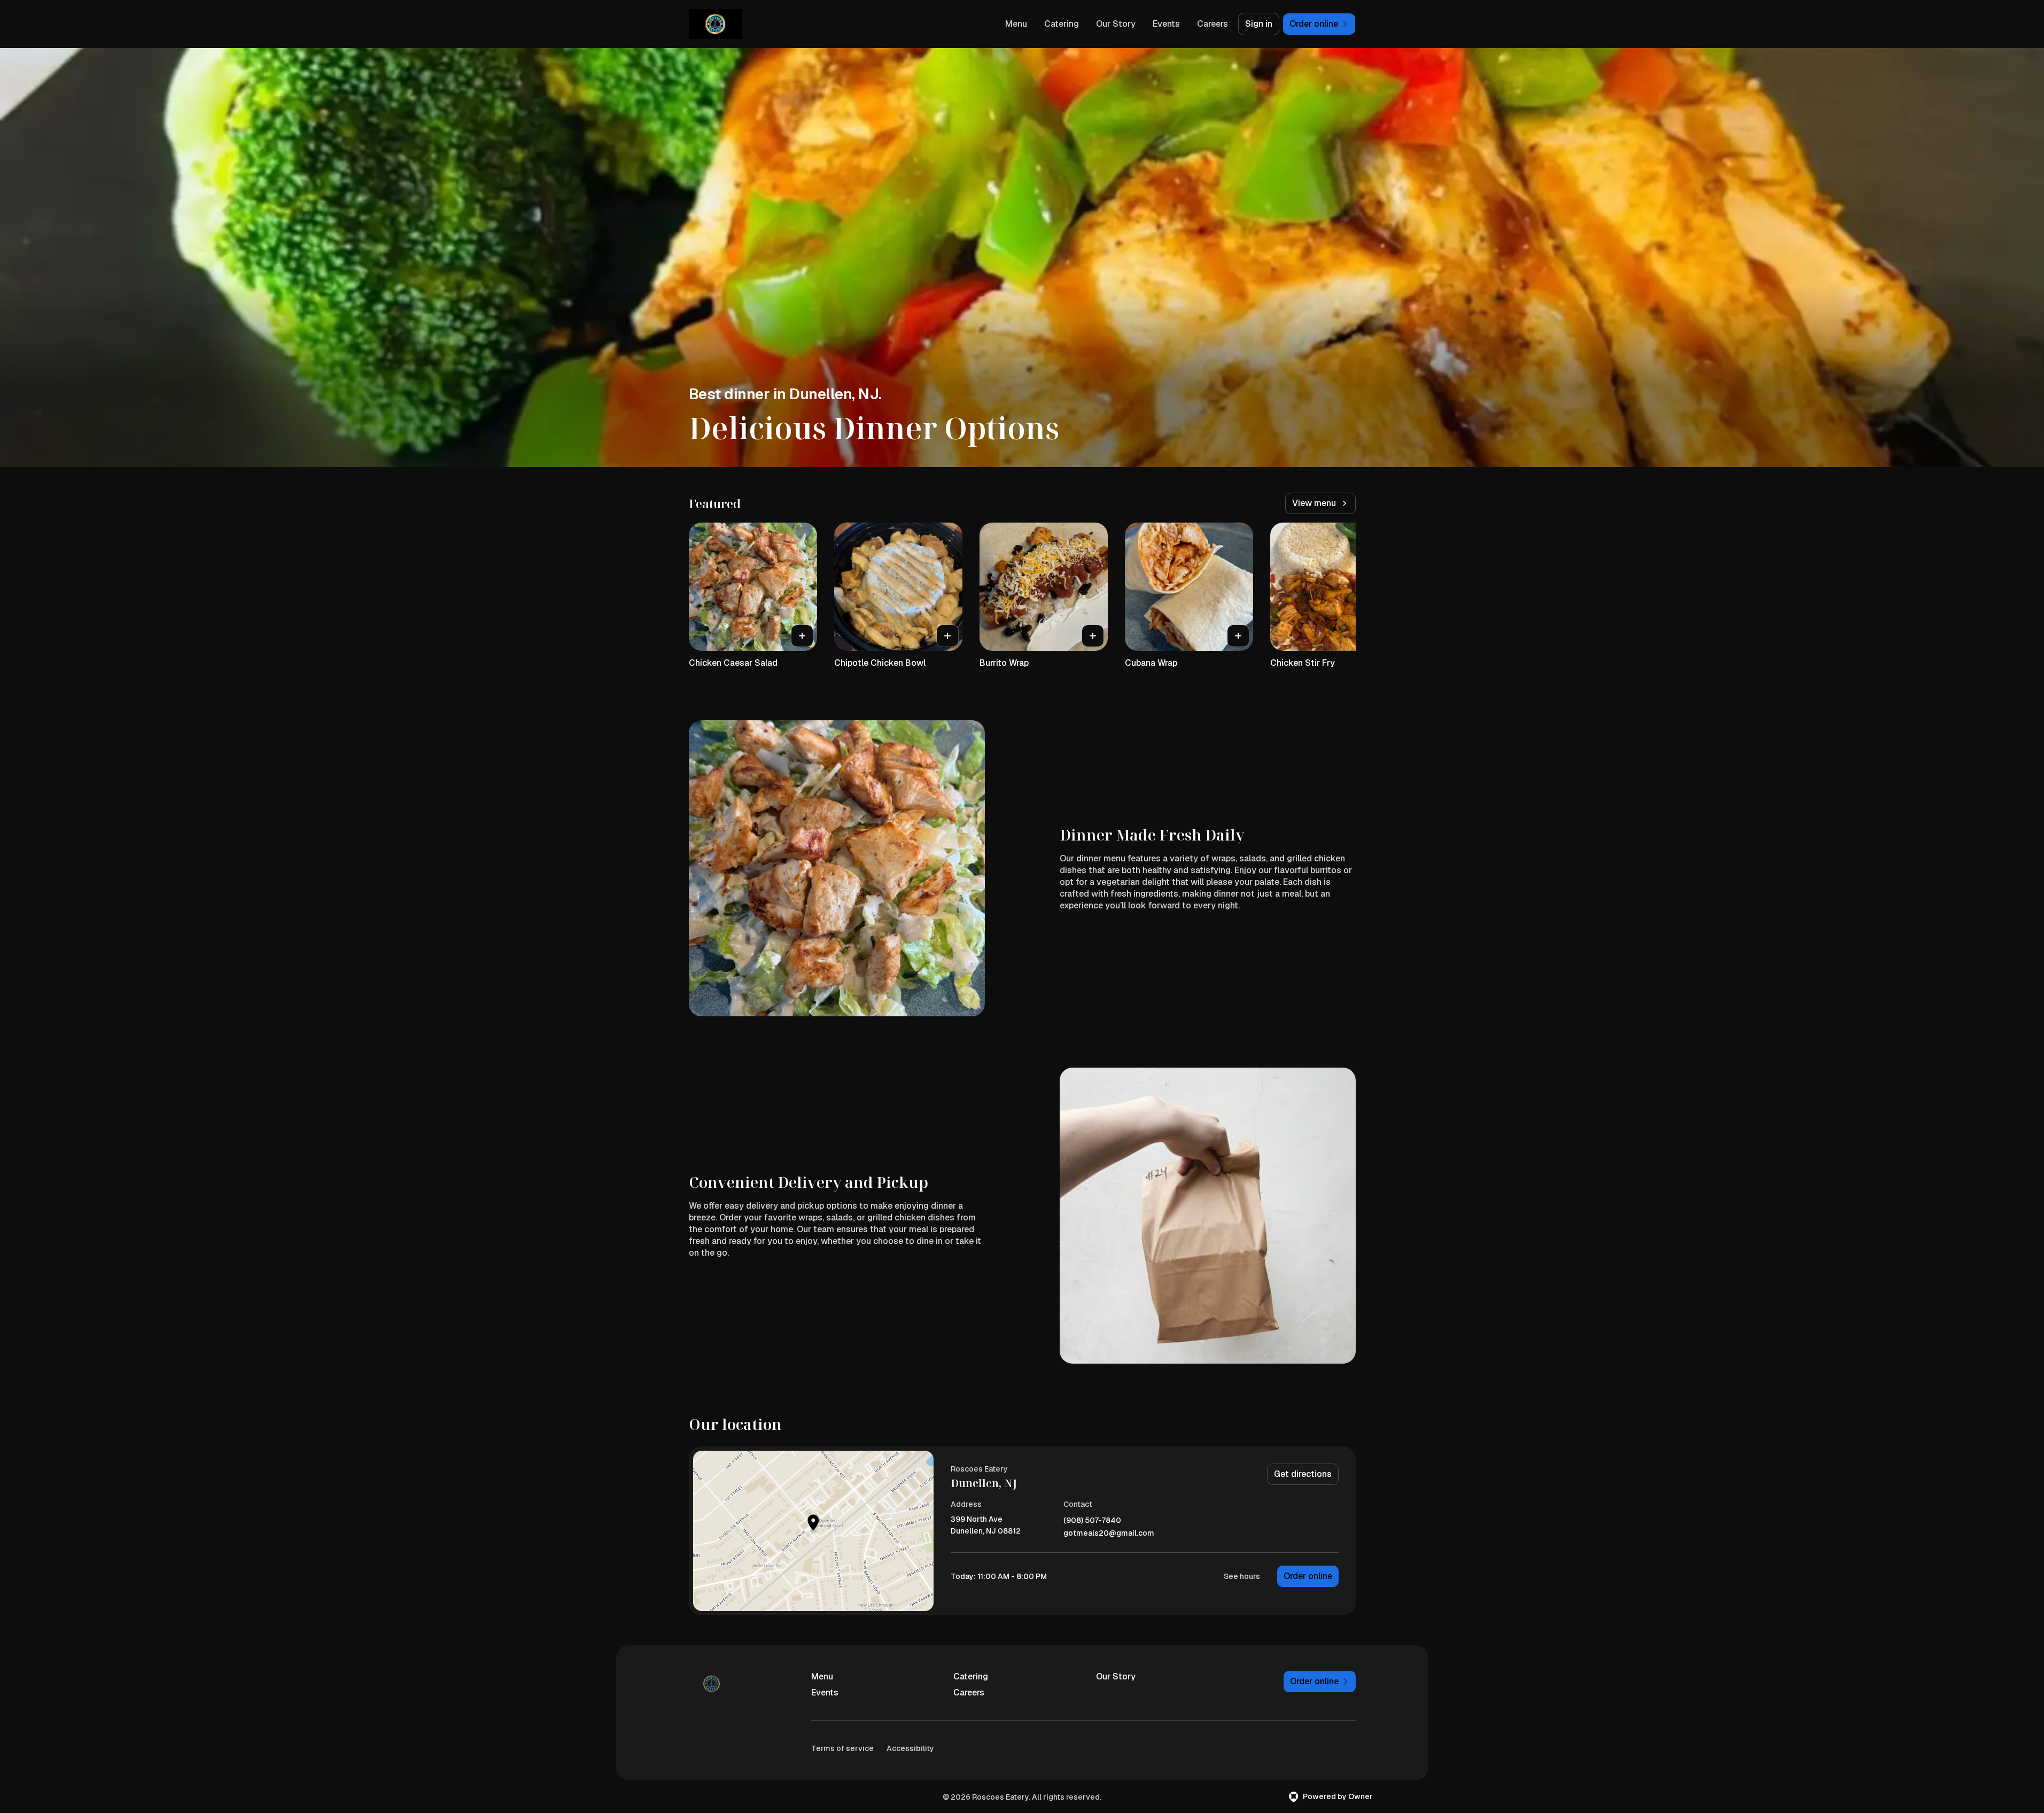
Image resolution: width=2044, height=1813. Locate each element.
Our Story (1116, 24)
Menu (1016, 24)
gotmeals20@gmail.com (1109, 1533)
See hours (1242, 1576)
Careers (1213, 24)
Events (1166, 24)
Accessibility (910, 1748)
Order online (1308, 1576)
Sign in (1259, 24)
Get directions (1303, 1474)
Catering (1062, 24)
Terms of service (842, 1748)
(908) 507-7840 (1092, 1520)
